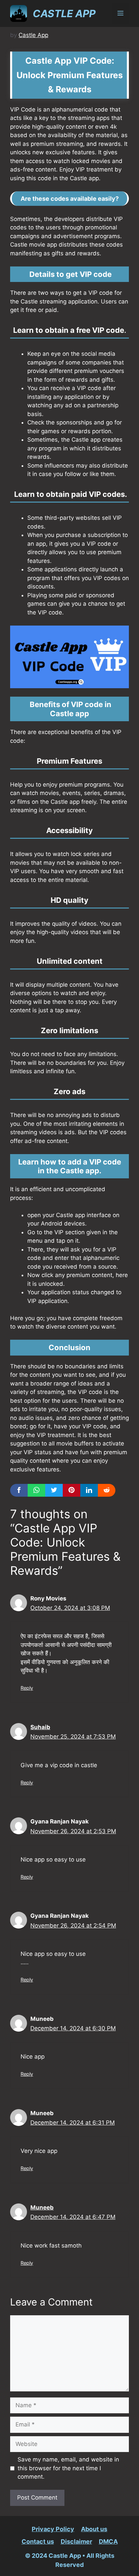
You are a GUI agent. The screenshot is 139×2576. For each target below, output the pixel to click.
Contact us (38, 2541)
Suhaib (40, 1727)
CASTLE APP (64, 13)
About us (94, 2529)
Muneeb (42, 2207)
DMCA (108, 2541)
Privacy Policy (53, 2529)
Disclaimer (76, 2541)
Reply (27, 1688)
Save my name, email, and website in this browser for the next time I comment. (68, 2468)
